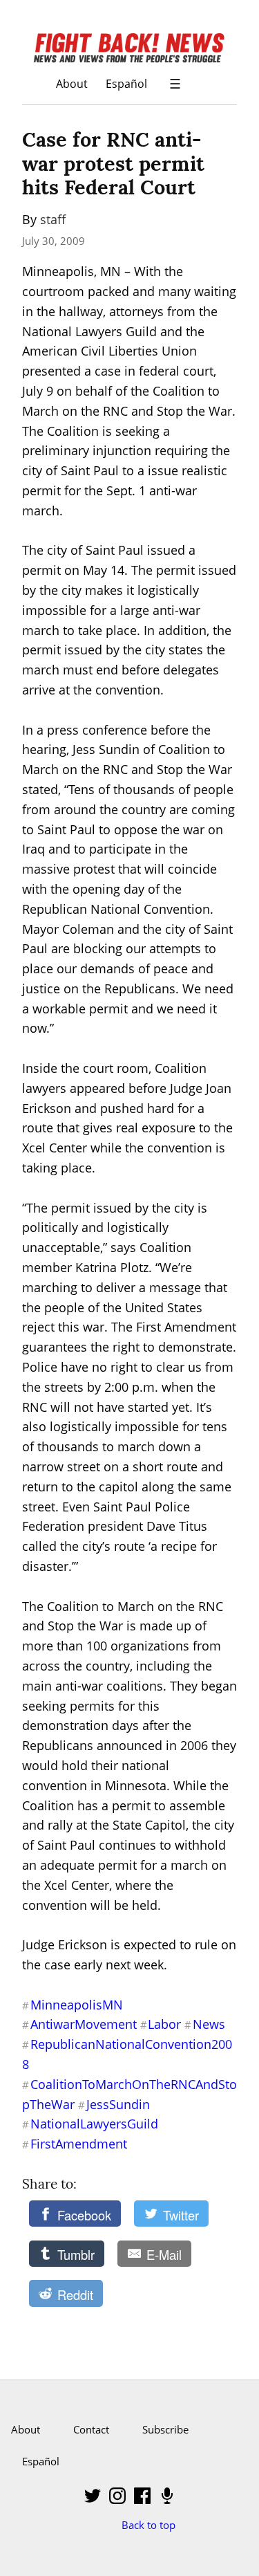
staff (53, 219)
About (72, 83)
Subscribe (165, 2429)
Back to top (148, 2525)
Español (126, 83)
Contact (91, 2429)
